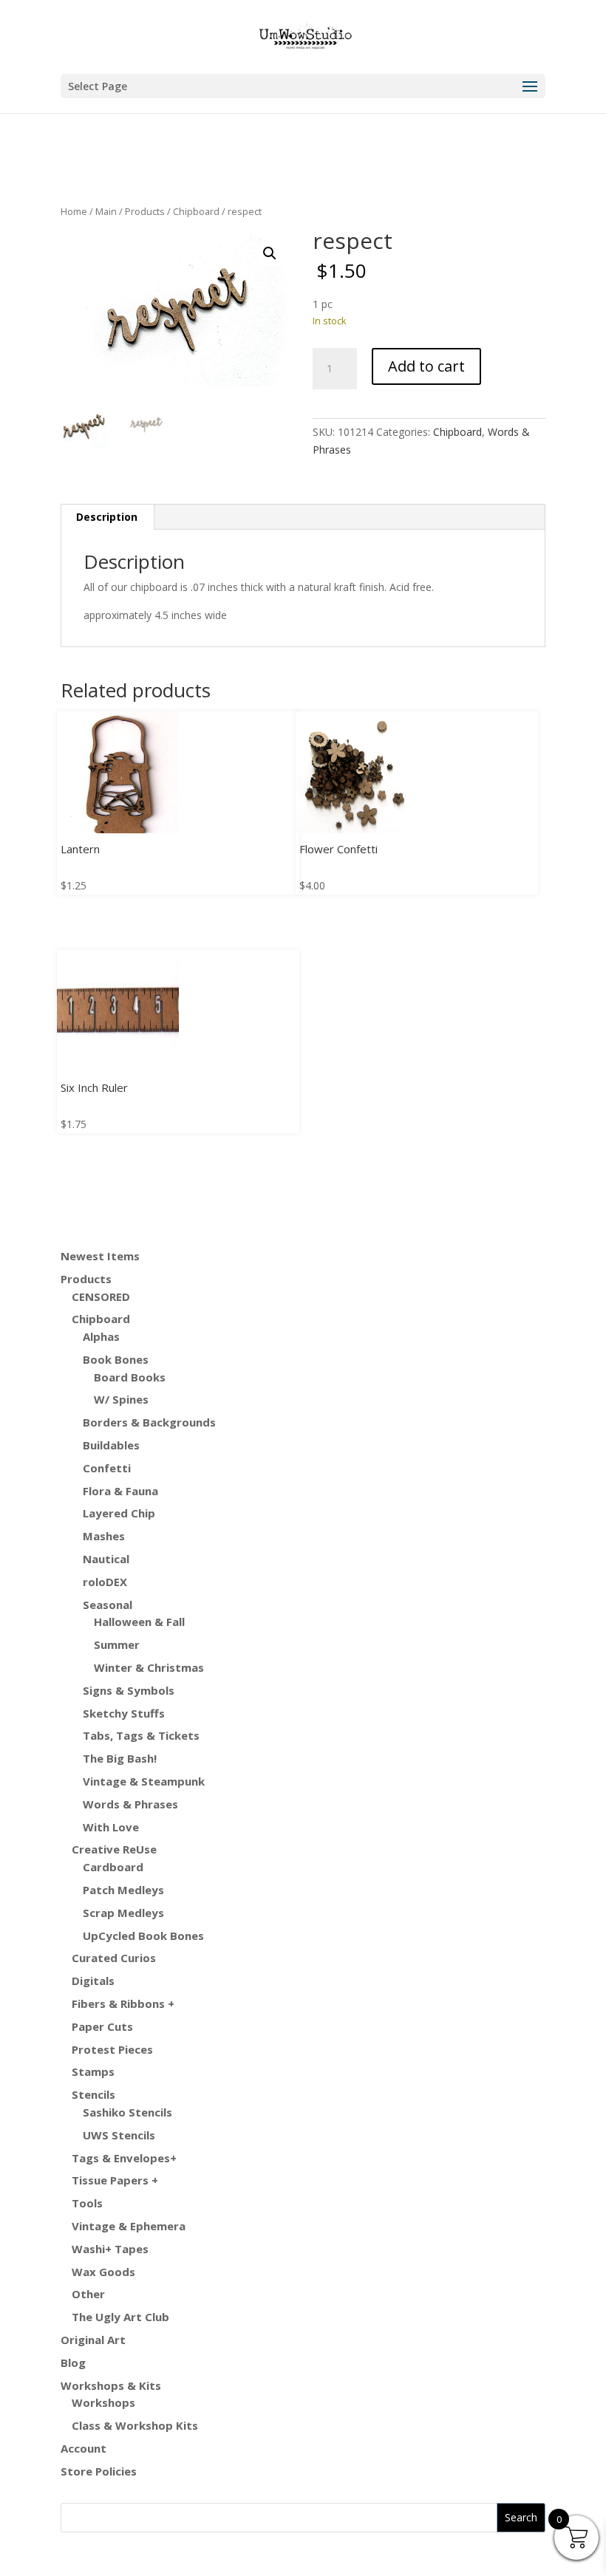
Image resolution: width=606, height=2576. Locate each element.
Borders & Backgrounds (149, 1422)
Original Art (93, 2340)
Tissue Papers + (115, 2180)
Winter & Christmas (149, 1667)
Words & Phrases (130, 1804)
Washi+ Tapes (110, 2249)
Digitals (93, 1981)
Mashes (104, 1536)
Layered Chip (119, 1513)
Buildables (111, 1445)
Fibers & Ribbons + (123, 2003)
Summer (117, 1644)
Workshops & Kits (111, 2385)
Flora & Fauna (120, 1491)
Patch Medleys (123, 1890)
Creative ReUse (114, 1849)
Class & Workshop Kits (135, 2425)
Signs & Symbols (129, 1690)
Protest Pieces (112, 2049)
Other (88, 2294)
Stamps (93, 2071)
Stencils (93, 2094)
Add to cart (426, 366)
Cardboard (113, 1867)
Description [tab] (107, 517)
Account (84, 2448)
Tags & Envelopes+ (124, 2158)
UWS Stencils (119, 2135)
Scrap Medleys (123, 1913)
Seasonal (108, 1605)
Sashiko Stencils (127, 2112)
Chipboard (196, 211)
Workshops (103, 2402)
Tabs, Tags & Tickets (141, 1735)
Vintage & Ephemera (129, 2226)
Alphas (101, 1336)
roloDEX (105, 1582)
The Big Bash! (120, 1758)
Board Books (130, 1377)
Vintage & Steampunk (144, 1781)
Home (74, 211)
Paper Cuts (102, 2026)
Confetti (107, 1468)
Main (106, 211)
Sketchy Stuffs (124, 1713)
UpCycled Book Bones (143, 1936)
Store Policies (99, 2471)
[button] (270, 253)
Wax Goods (103, 2272)
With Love (111, 1827)
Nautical (106, 1559)
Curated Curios (114, 1958)
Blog (73, 2363)
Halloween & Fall (139, 1622)
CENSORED (101, 1296)
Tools (87, 2203)
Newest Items (100, 1256)
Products (145, 211)
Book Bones (116, 1359)
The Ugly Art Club (120, 2317)
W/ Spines (121, 1399)
